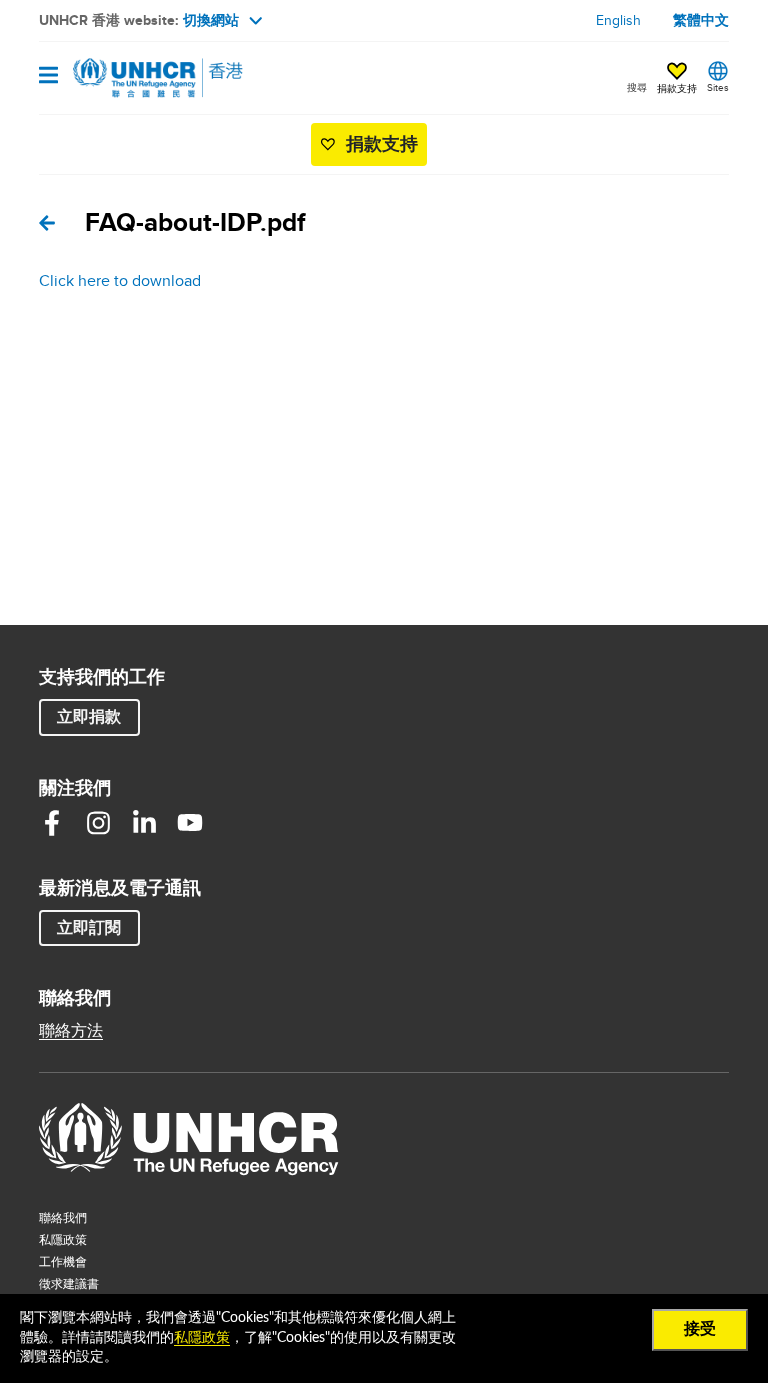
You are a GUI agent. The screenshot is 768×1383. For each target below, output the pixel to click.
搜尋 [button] (637, 87)
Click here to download (120, 280)
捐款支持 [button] (677, 88)
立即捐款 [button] (89, 716)
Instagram (98, 823)
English (618, 20)
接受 (700, 1329)
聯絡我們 (63, 1217)
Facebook (52, 823)
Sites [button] (718, 87)
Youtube (190, 823)
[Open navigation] (48, 76)
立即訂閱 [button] (89, 927)
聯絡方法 (71, 1031)
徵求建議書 (69, 1283)
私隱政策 (63, 1239)
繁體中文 (701, 20)
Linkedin (144, 823)
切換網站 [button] (211, 20)
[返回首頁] (141, 78)
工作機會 (103, 1261)
